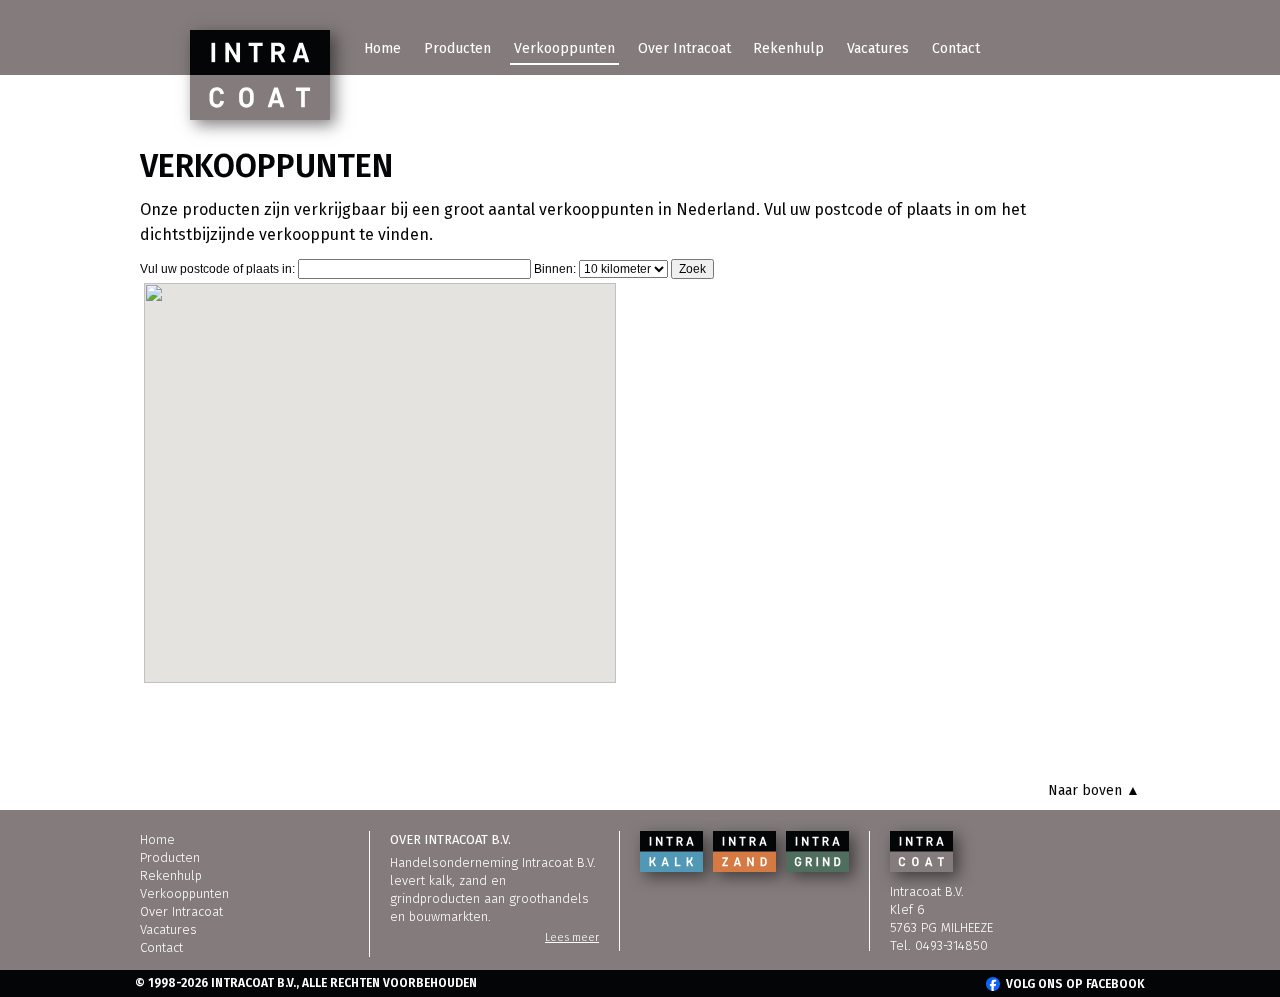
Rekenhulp (788, 48)
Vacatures (878, 48)
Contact (956, 48)
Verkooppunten (564, 48)
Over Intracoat (684, 48)
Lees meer (572, 937)
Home (382, 48)
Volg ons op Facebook (1075, 984)
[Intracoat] (260, 75)
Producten (457, 48)
